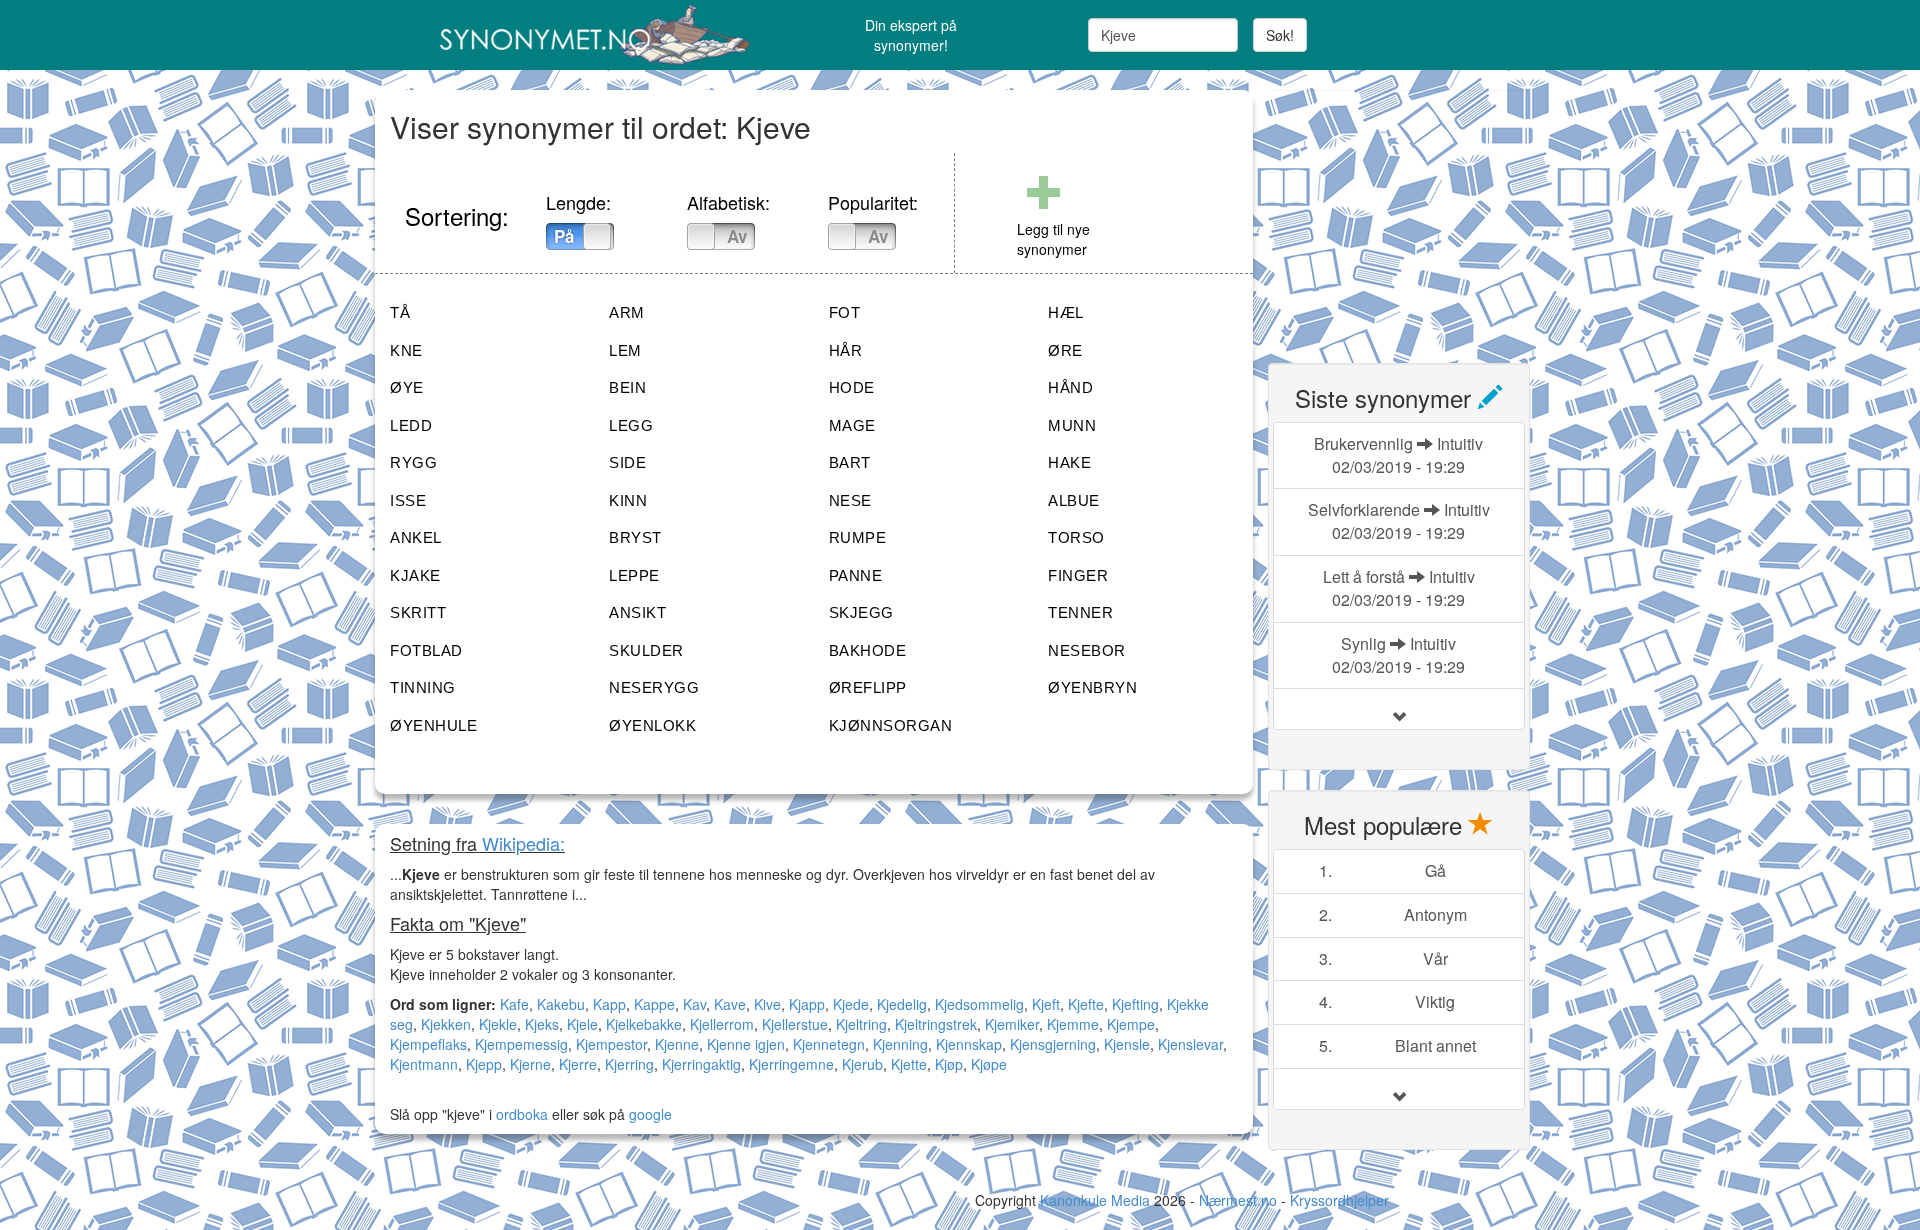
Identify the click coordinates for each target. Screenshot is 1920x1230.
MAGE (852, 425)
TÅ (400, 312)
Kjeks (542, 1024)
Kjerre (578, 1064)
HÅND (1070, 387)
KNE (406, 350)
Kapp (609, 1004)
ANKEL (416, 537)
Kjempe (1131, 1024)
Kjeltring (861, 1024)
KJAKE (415, 575)
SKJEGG (861, 612)
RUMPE (858, 537)
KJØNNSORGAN (891, 725)
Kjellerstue (795, 1024)
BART (850, 462)
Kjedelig (902, 1004)
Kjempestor (611, 1044)
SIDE (627, 462)
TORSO (1076, 537)
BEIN (627, 387)
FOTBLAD (426, 650)
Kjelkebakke (644, 1024)
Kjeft (1046, 1004)
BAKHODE (868, 650)
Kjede (851, 1004)
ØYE (407, 387)
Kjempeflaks (428, 1044)
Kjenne (677, 1044)
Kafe (514, 1004)
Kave (730, 1004)
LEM (625, 350)
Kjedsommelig (979, 1004)
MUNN (1072, 425)
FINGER (1078, 575)
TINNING (423, 687)
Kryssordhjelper (1339, 1200)
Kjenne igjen (746, 1044)
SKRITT (418, 612)
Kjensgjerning (1053, 1044)
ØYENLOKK (652, 725)
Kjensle (1127, 1044)
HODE (852, 387)
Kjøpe (989, 1064)
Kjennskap (969, 1044)
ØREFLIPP (868, 687)
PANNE (856, 575)
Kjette (909, 1064)
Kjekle (498, 1024)
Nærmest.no (1238, 1200)
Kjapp (807, 1004)
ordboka (520, 1114)
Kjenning (900, 1044)
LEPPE (634, 575)
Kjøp (949, 1064)
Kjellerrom (722, 1024)
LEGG (631, 425)
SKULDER (646, 650)
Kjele (582, 1024)
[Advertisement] (1418, 215)
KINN (628, 500)
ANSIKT (637, 612)
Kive (767, 1004)
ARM (627, 312)
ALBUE (1074, 500)
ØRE (1065, 350)
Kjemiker (1012, 1024)
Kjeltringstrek (936, 1024)
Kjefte (1086, 1004)
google (650, 1114)
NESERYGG (654, 687)
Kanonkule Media (1097, 1200)
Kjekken (446, 1024)
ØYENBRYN (1092, 687)
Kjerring (629, 1064)
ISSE (408, 500)
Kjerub (862, 1064)
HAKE (1069, 462)
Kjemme (1073, 1024)
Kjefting (1135, 1004)
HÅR (846, 350)
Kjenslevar (1190, 1044)
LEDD (411, 425)
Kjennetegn (829, 1044)
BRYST (635, 537)
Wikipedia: (523, 843)
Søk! (1280, 35)
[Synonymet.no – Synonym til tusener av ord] (570, 35)
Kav (694, 1004)
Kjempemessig (521, 1044)
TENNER (1080, 612)
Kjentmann (424, 1064)
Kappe (654, 1004)
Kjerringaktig (701, 1064)
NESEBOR (1087, 650)
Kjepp (484, 1064)
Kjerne (530, 1064)
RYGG (413, 462)
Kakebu (561, 1004)
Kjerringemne (791, 1064)
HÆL (1066, 312)
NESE (850, 500)
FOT (845, 312)
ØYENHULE (433, 725)
